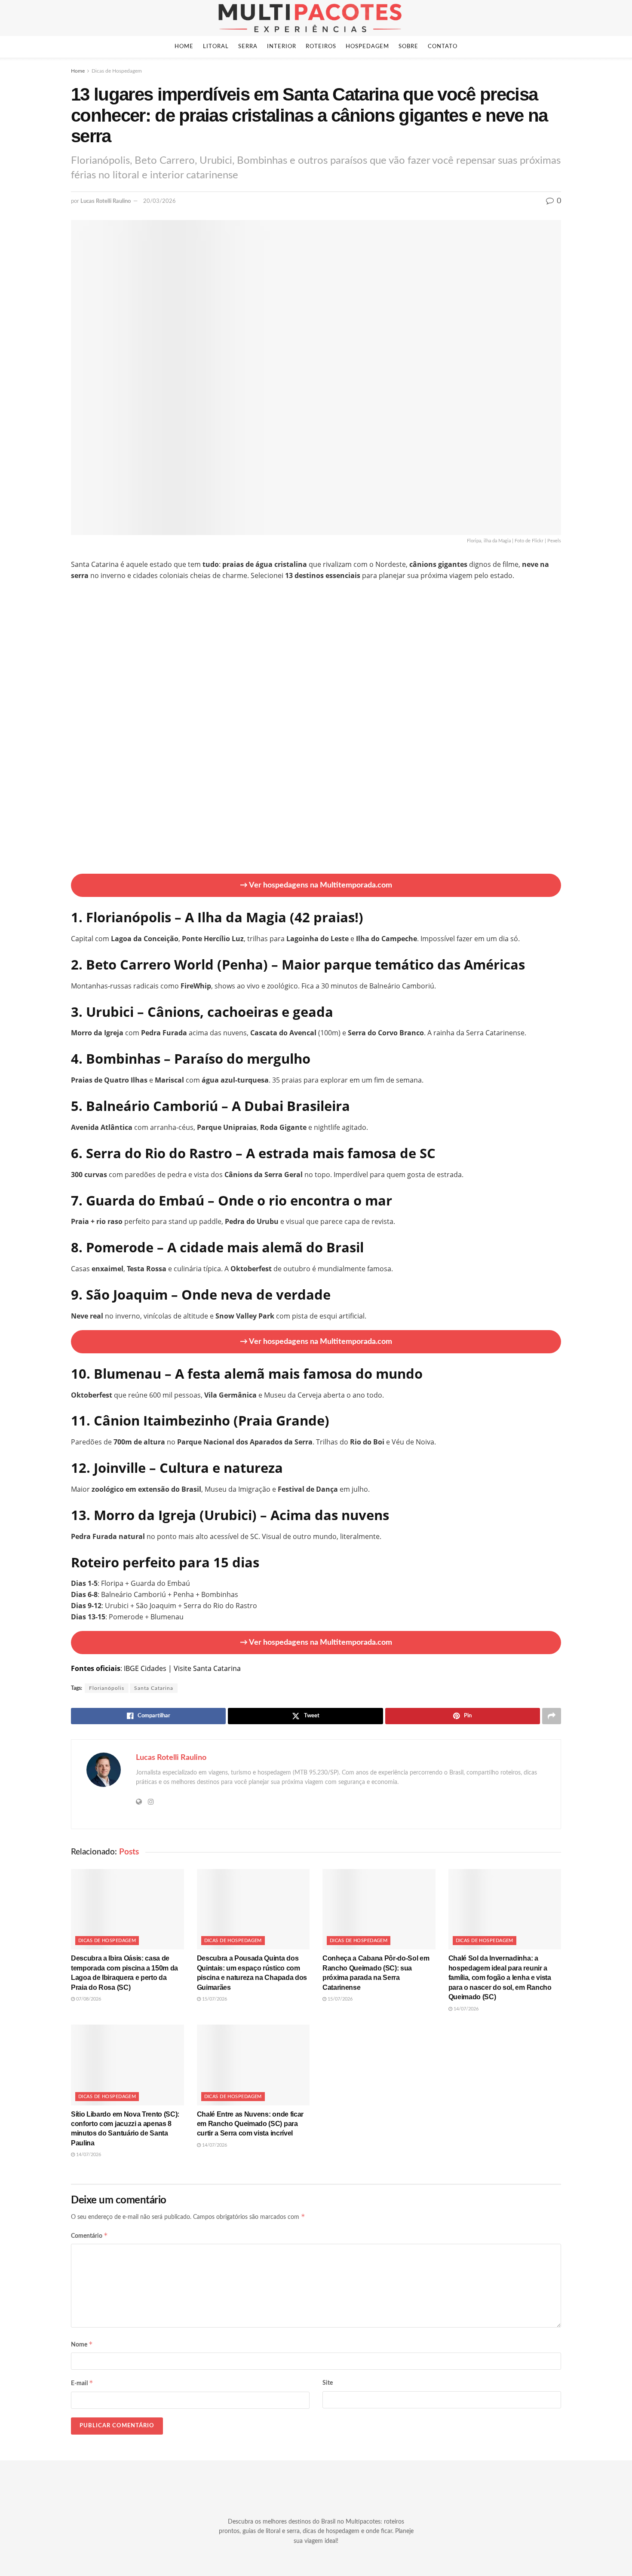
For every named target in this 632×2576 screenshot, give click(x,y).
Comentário (89, 2235)
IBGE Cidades (145, 1668)
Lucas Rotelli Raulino (106, 201)
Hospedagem (367, 47)
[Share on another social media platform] (552, 1716)
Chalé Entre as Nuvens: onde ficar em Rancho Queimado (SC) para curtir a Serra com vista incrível (250, 2124)
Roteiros (321, 47)
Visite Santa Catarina (207, 1668)
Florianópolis (107, 1688)
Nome (82, 2344)
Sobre (408, 47)
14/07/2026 (465, 2009)
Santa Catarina (154, 1688)
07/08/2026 (88, 1999)
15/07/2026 (214, 1999)
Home (184, 47)
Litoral (216, 47)
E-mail (82, 2383)
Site (328, 2383)
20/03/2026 (160, 201)
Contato (443, 47)
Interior (282, 47)
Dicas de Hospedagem (117, 71)
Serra (248, 47)
